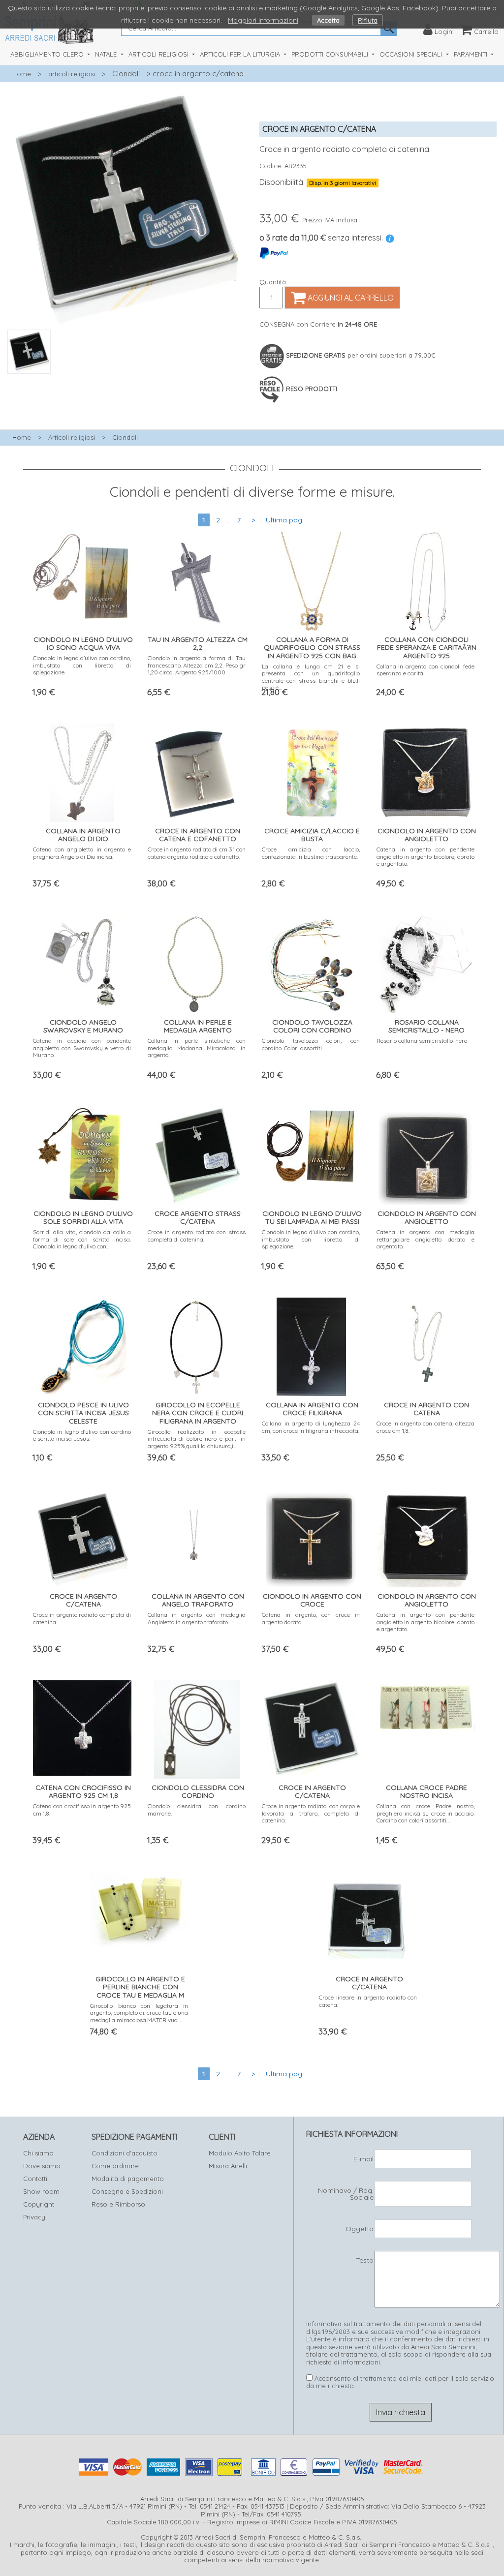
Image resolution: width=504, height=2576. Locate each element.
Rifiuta (368, 20)
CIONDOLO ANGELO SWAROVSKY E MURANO (83, 1026)
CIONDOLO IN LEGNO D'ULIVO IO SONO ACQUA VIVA (83, 644)
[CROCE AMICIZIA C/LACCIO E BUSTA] (311, 770)
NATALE (107, 54)
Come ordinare (115, 2166)
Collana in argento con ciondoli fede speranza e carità (425, 670)
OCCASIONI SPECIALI (412, 54)
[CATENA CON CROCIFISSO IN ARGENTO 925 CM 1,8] (82, 1725)
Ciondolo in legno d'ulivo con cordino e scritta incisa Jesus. (82, 1435)
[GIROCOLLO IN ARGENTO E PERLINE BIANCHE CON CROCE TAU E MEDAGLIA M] (139, 1906)
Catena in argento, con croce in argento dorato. (311, 1618)
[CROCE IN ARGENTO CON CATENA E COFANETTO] (197, 770)
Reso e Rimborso (118, 2204)
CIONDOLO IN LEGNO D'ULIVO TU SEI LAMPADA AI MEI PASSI (312, 1218)
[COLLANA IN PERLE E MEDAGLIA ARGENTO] (197, 961)
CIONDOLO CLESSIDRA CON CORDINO (198, 1792)
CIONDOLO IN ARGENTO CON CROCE (312, 1600)
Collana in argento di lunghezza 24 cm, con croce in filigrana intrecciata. (311, 1427)
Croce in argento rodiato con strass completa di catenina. (197, 1235)
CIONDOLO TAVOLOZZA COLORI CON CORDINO (312, 1026)
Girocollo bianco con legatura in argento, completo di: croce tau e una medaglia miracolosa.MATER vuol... (139, 2013)
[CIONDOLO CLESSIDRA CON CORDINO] (197, 1727)
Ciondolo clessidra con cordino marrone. (197, 1809)
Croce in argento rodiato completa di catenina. (82, 1618)
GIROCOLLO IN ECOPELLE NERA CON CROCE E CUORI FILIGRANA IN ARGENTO (198, 1413)
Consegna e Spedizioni (127, 2191)
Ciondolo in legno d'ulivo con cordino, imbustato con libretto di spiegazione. (82, 665)
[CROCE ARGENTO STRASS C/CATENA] (197, 1153)
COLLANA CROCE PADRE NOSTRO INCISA (426, 1792)
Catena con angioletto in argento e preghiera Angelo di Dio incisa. (82, 853)
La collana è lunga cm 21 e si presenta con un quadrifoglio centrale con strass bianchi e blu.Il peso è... (311, 677)
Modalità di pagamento (128, 2179)
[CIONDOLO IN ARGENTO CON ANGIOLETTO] (425, 770)
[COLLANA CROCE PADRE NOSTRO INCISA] (426, 1705)
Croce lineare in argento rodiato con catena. (368, 2001)
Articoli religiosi (72, 437)
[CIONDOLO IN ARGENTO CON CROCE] (311, 1535)
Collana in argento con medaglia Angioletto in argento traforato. (197, 1618)
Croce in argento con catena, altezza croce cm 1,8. (425, 1427)
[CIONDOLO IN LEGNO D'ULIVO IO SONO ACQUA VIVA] (82, 577)
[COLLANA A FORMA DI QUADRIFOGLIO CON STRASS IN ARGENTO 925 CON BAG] (311, 579)
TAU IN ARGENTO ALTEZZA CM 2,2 (198, 644)
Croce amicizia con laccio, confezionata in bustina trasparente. (311, 853)
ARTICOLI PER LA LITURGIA (241, 54)
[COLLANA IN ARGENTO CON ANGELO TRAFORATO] (197, 1535)
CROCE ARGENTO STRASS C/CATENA (198, 1218)
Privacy (34, 2217)
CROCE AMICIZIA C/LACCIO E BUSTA (312, 835)
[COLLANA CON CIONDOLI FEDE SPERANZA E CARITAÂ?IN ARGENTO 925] (426, 579)
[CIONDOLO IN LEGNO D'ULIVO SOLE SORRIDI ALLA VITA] (82, 1153)
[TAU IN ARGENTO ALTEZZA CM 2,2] (197, 579)
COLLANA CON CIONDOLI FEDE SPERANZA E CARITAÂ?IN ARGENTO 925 (427, 648)
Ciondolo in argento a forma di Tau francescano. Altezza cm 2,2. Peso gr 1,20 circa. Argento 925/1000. (197, 665)
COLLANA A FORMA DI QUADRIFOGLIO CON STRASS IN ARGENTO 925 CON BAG (312, 648)
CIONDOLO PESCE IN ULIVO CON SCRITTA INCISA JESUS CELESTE (83, 1413)
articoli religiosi (72, 74)
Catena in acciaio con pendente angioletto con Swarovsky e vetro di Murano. (82, 1048)
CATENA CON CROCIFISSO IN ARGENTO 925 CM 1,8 (83, 1792)
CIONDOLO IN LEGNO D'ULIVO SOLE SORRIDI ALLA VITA (83, 1218)
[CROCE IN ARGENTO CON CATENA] (425, 1344)
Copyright (39, 2204)
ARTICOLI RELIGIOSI (159, 54)
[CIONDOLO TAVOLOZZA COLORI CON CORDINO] (311, 961)
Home (22, 74)
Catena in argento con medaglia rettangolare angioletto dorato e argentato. (425, 1239)
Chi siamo (38, 2153)
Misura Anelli (228, 2166)
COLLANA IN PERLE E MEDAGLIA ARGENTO (198, 1026)
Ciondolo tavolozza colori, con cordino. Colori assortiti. (311, 1044)
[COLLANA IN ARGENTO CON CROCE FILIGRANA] (311, 1344)
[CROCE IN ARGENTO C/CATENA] (82, 1535)
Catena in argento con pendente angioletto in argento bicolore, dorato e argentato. (425, 856)
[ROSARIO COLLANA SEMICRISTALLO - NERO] (426, 961)
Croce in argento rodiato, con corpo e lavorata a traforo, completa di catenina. (311, 1813)
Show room (41, 2191)
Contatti (35, 2179)
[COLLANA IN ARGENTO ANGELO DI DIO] (82, 770)
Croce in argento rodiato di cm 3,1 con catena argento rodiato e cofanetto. (197, 853)
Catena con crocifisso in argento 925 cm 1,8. (82, 1809)
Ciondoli (126, 74)
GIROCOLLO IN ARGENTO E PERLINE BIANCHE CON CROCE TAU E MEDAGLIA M (140, 1987)
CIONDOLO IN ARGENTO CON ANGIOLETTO (427, 835)
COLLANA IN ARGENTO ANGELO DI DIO (83, 835)
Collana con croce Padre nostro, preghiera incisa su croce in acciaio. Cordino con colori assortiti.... (425, 1813)
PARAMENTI (472, 54)
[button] (126, 379)
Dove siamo (42, 2166)
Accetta (328, 20)
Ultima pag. (285, 520)
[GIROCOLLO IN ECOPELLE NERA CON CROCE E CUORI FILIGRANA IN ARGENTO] (197, 1344)
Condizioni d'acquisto (125, 2153)
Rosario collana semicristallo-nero (422, 1041)
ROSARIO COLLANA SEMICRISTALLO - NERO (426, 1026)
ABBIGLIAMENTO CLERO (48, 54)
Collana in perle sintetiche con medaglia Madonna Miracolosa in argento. (197, 1048)
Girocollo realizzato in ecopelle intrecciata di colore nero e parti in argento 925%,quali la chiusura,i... (197, 1439)
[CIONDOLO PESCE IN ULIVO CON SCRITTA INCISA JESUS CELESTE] (82, 1344)
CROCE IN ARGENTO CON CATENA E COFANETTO (198, 835)
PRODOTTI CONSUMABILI (331, 54)
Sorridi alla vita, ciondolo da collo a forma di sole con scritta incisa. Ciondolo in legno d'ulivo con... (82, 1239)
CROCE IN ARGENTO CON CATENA (426, 1409)
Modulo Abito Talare (240, 2153)
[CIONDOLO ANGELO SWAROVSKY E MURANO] (82, 961)
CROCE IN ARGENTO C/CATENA (83, 1600)
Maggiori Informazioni (263, 20)
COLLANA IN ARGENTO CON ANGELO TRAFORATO (198, 1600)
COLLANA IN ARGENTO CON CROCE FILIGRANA (312, 1409)
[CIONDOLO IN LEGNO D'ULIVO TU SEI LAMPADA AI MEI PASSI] (311, 1153)
